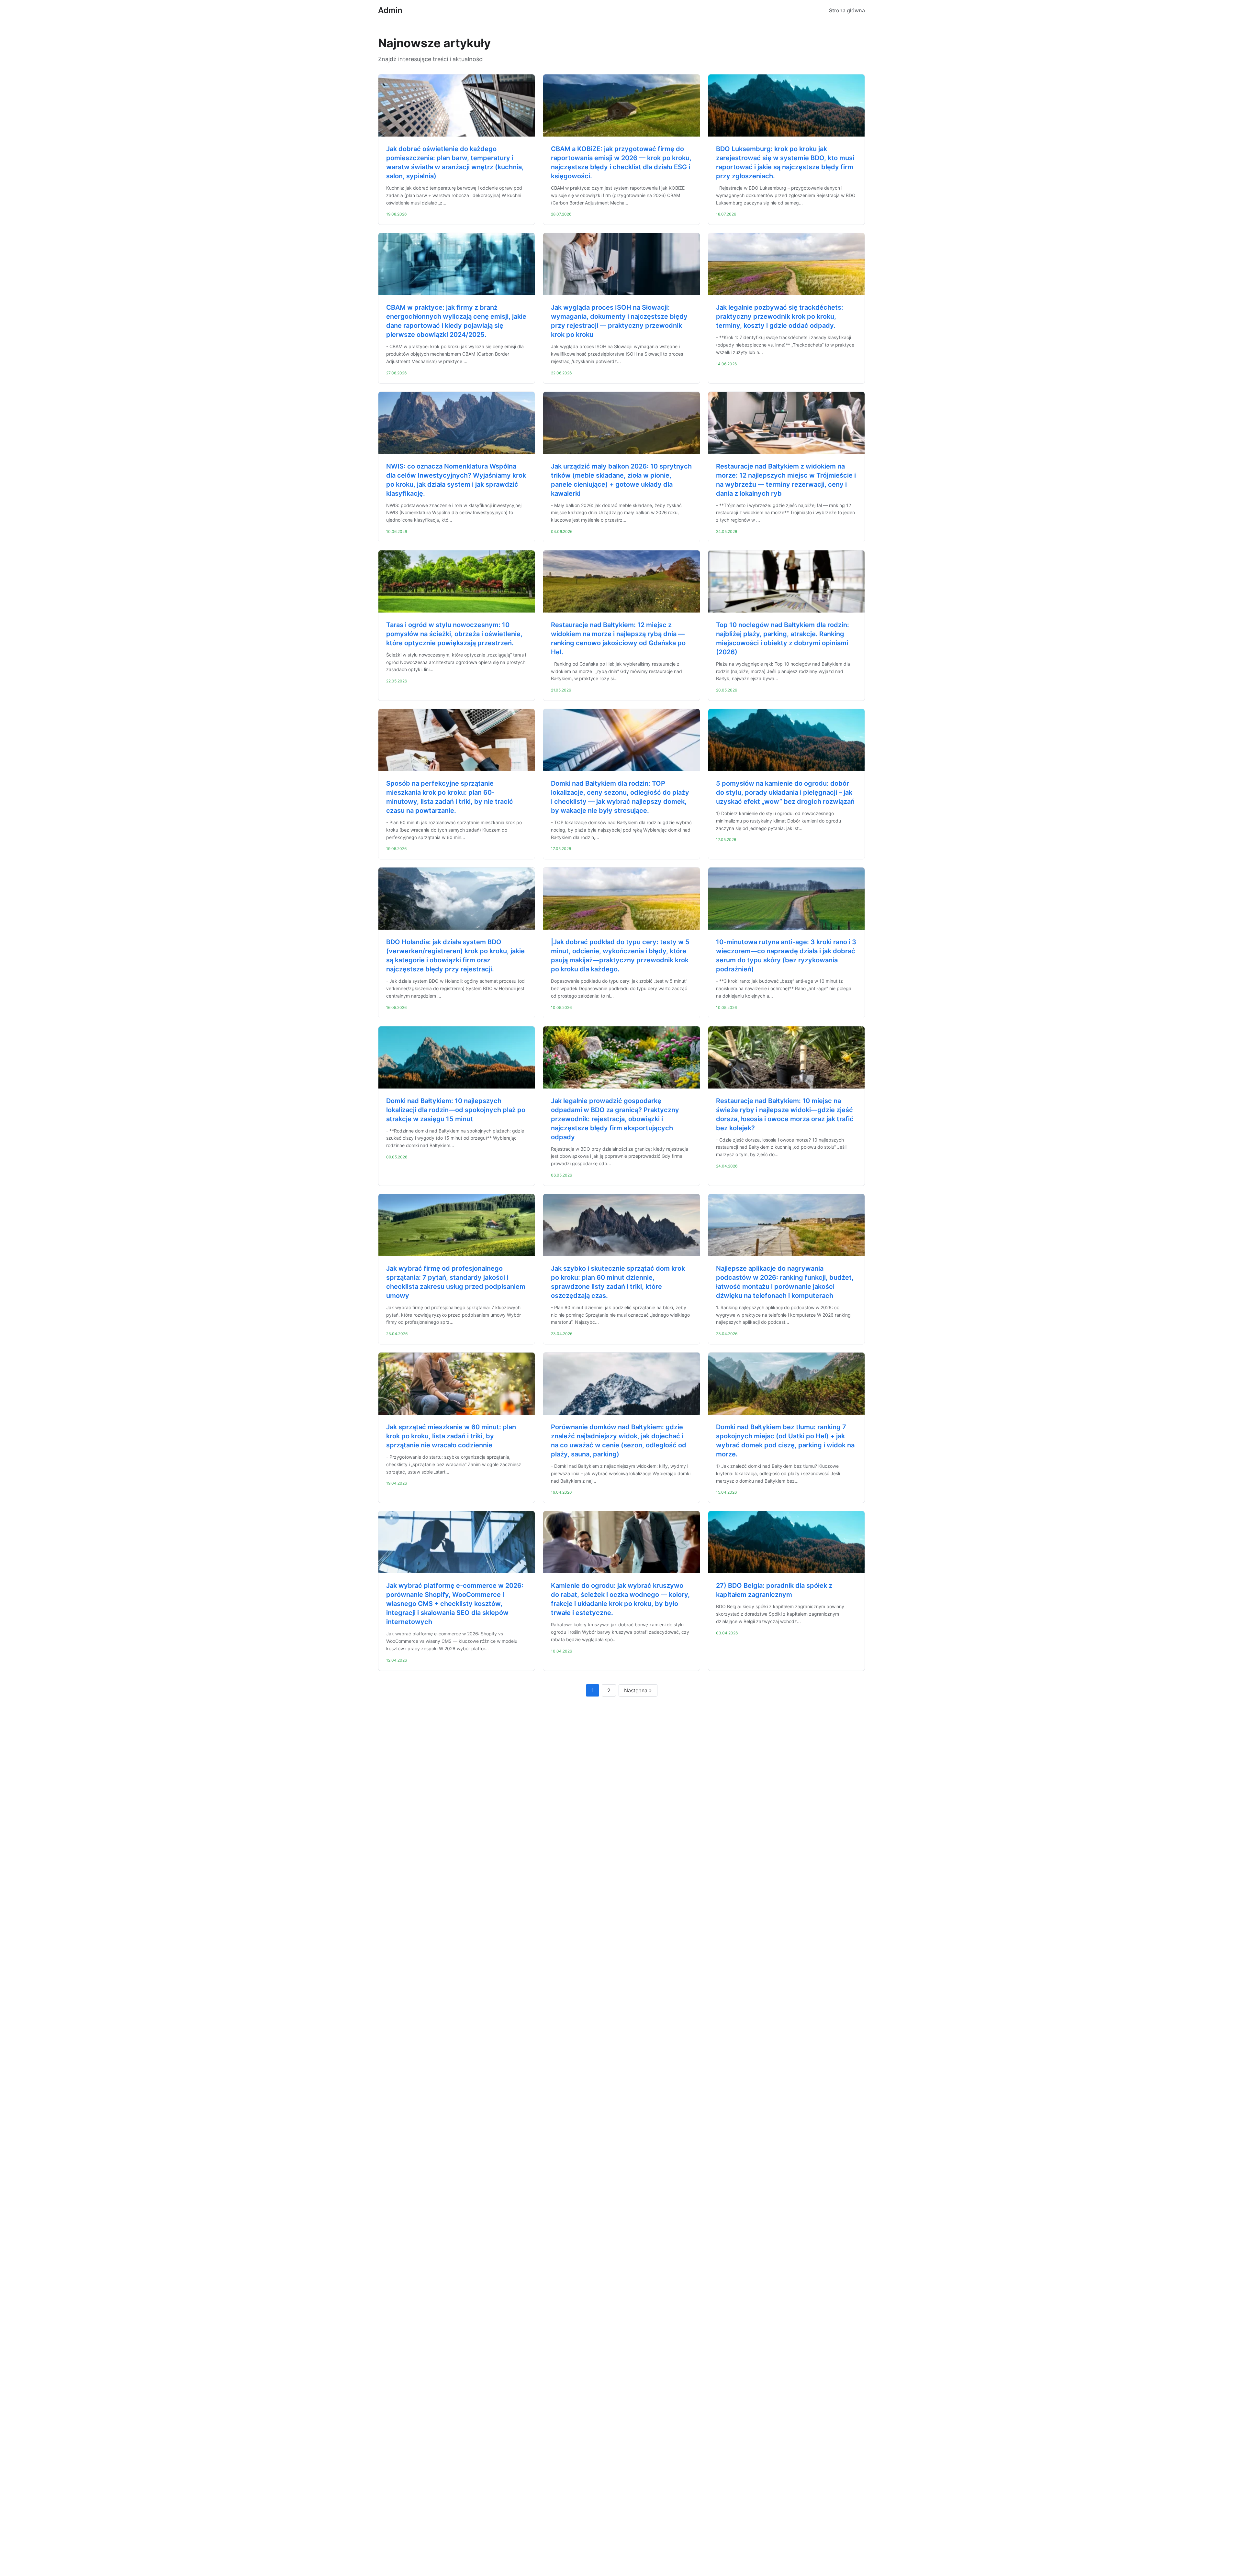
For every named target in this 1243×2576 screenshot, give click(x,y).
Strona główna (847, 10)
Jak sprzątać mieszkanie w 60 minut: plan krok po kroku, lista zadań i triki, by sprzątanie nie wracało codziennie (451, 1436)
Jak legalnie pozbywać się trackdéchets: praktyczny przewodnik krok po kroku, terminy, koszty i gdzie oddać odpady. (780, 316)
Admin (390, 10)
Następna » (638, 1690)
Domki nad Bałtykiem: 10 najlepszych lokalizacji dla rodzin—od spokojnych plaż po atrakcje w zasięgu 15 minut (456, 1110)
